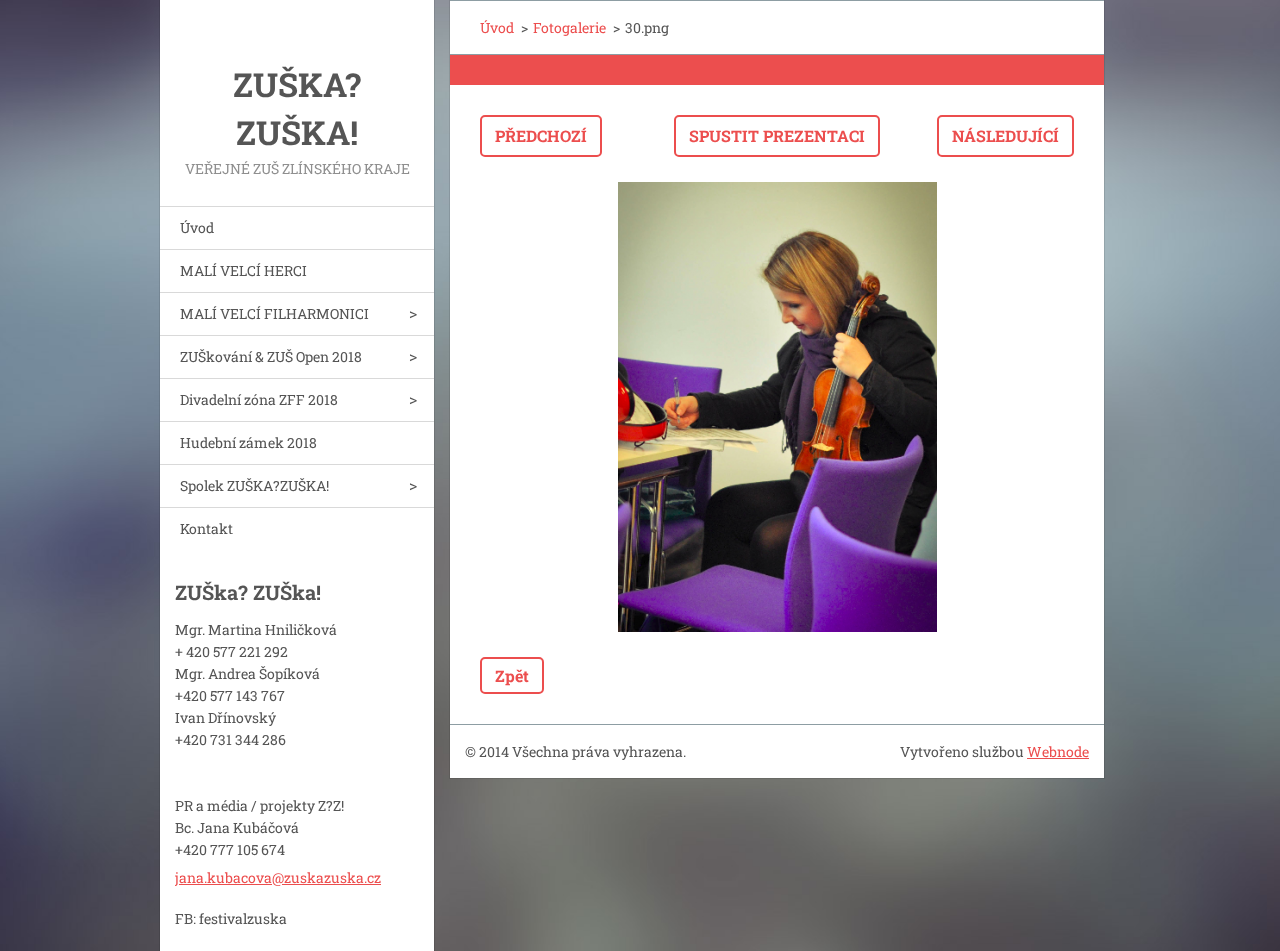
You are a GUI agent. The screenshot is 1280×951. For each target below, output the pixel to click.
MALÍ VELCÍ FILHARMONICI (274, 313)
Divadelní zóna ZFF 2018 (259, 399)
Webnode (1058, 751)
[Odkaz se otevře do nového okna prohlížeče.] (777, 407)
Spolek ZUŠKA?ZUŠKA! (254, 485)
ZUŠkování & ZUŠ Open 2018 (271, 356)
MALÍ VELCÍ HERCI (243, 270)
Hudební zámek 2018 (248, 442)
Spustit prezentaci (777, 135)
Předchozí (541, 135)
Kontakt (206, 528)
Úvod (197, 227)
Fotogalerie (569, 27)
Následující (1005, 135)
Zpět (512, 675)
